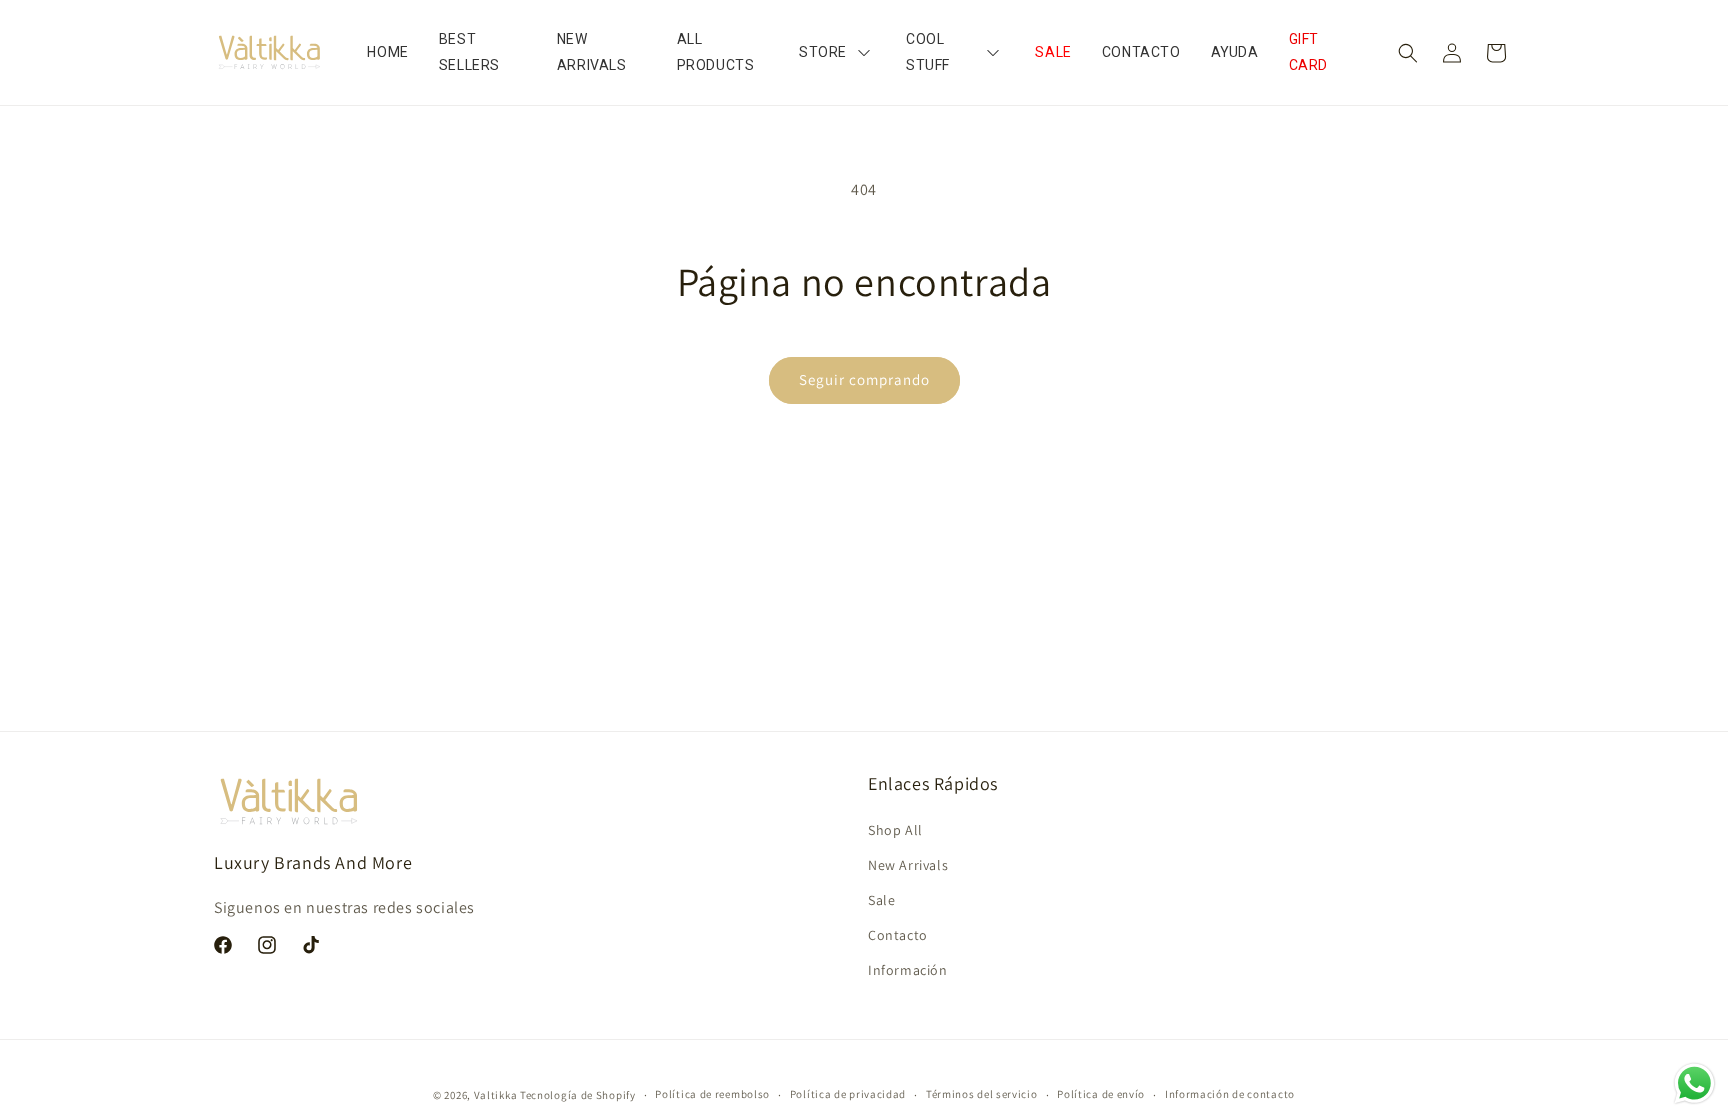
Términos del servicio (982, 1094)
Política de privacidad (848, 1094)
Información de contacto (1230, 1094)
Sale (881, 900)
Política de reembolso (712, 1094)
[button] (1408, 53)
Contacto (898, 935)
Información (908, 970)
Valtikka (496, 1095)
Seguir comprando (864, 379)
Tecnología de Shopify (578, 1095)
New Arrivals (908, 865)
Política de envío (1101, 1094)
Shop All (895, 830)
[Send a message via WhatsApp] (1694, 1083)
